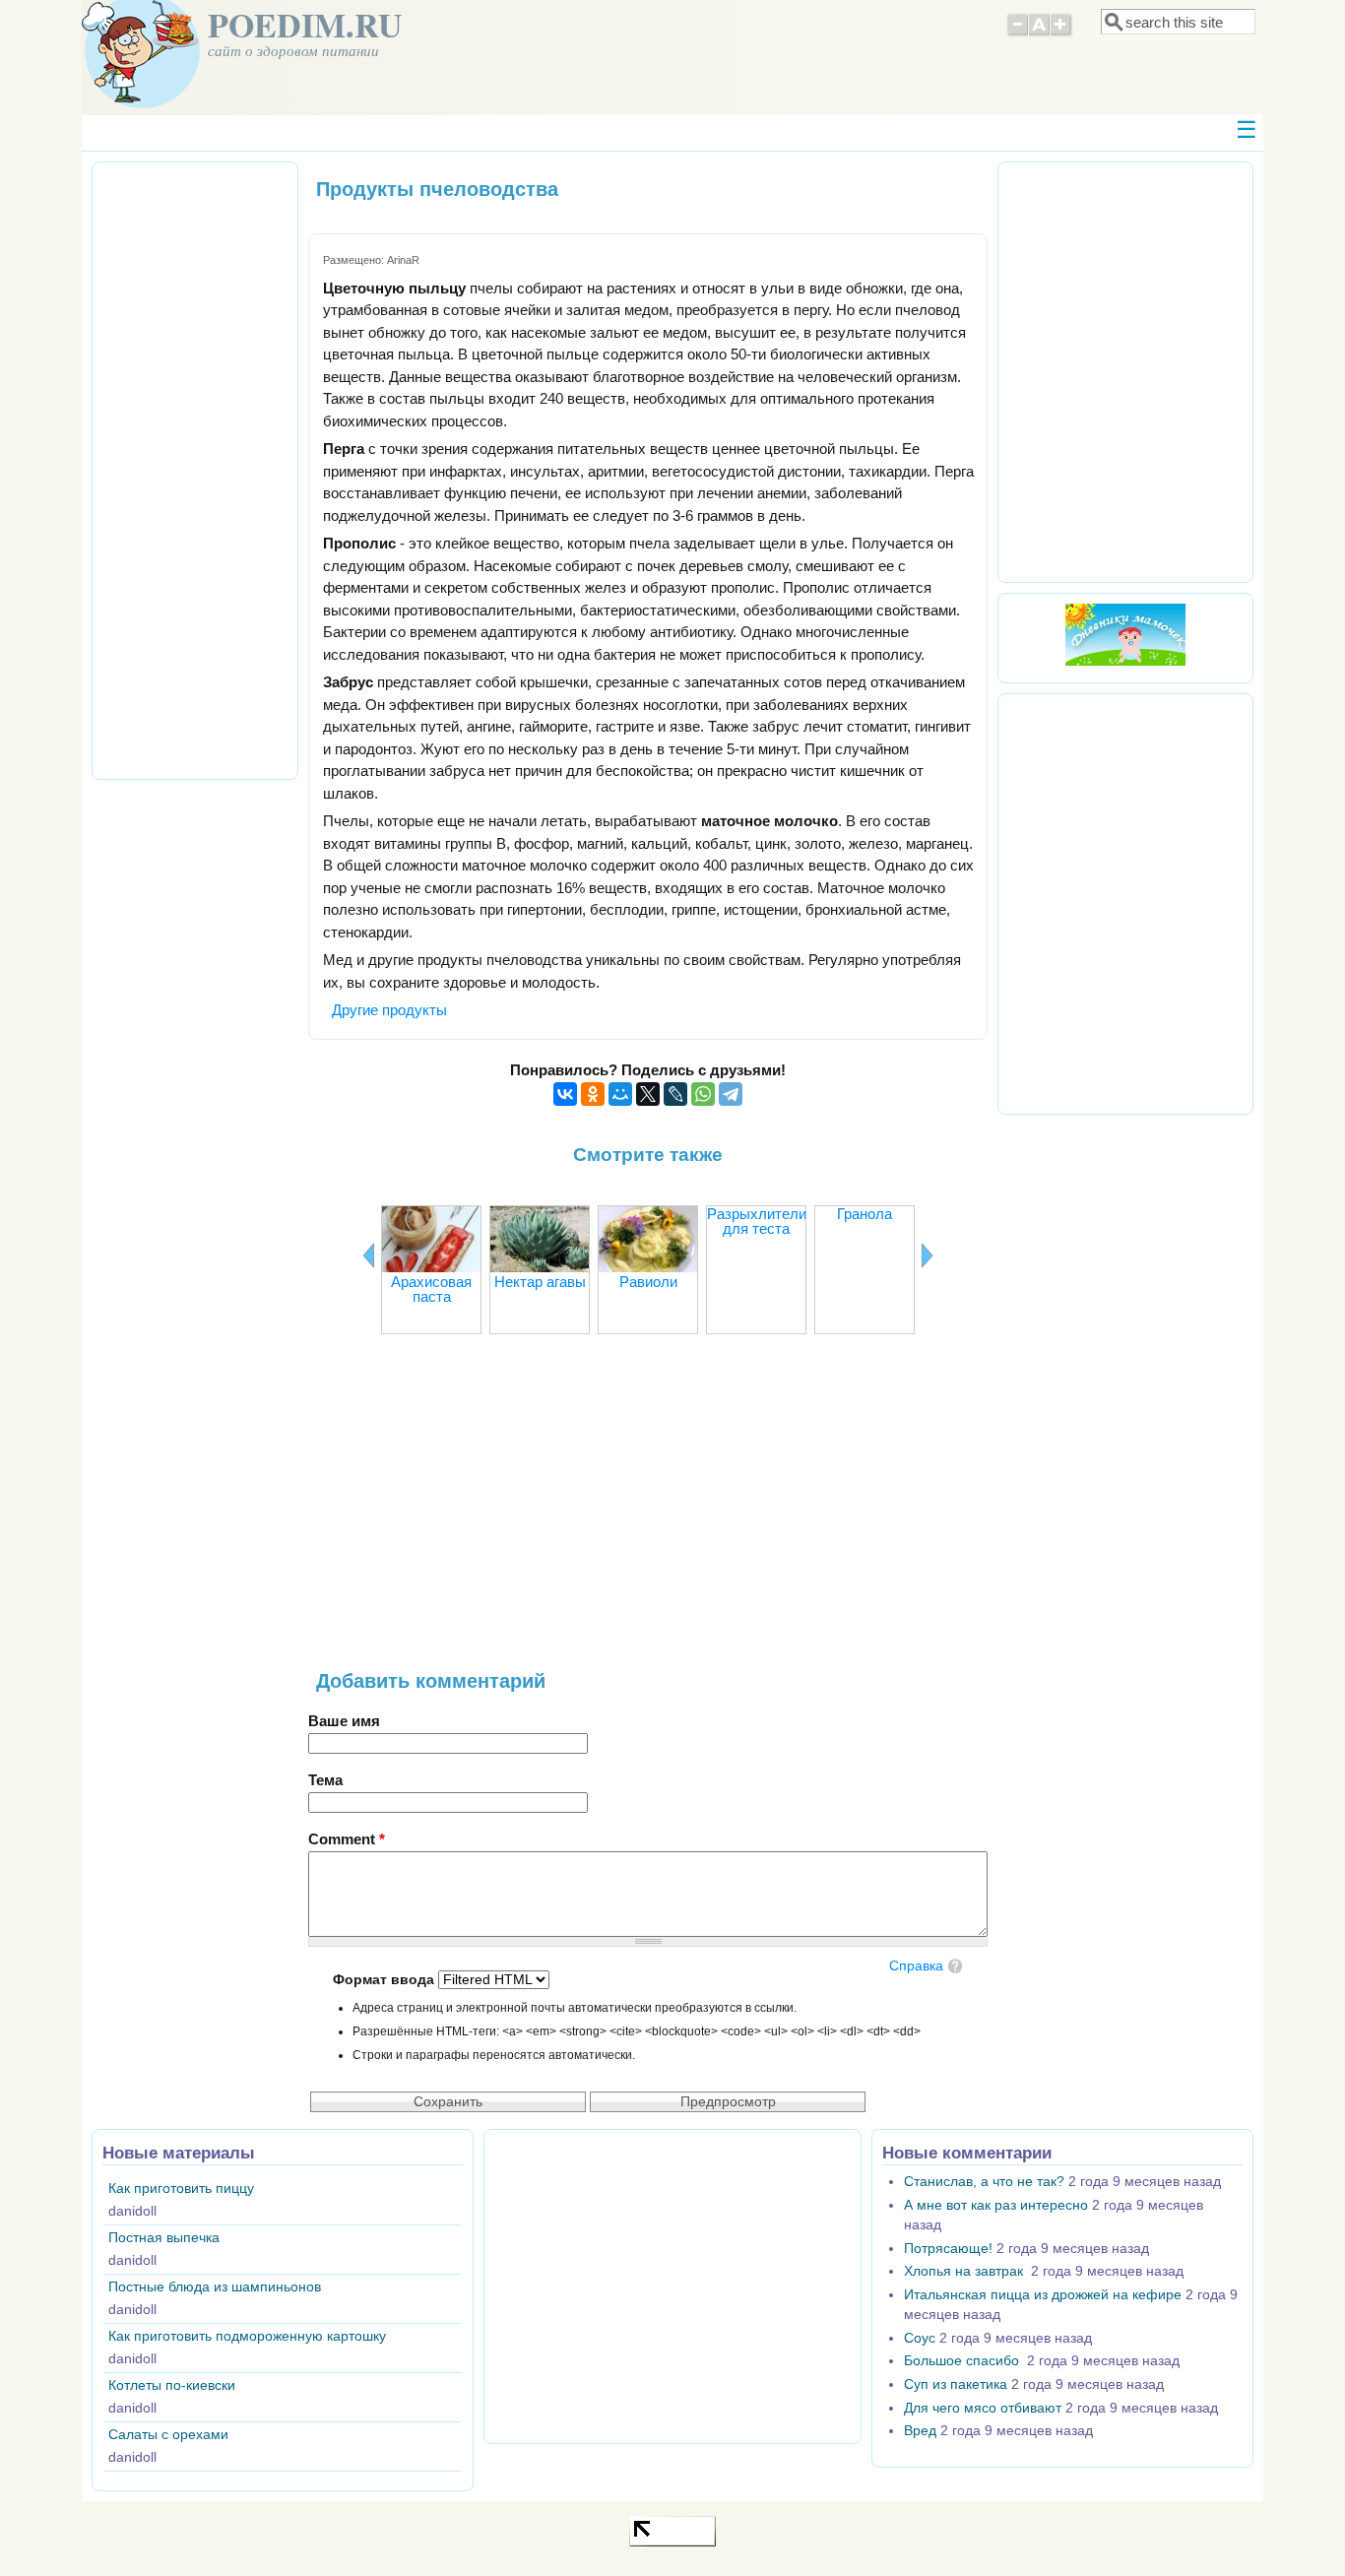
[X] (648, 1094)
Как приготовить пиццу (181, 2189)
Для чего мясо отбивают (983, 2408)
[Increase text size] (1062, 33)
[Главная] (141, 103)
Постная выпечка (164, 2238)
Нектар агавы (540, 1282)
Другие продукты (389, 1010)
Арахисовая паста (431, 1289)
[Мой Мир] (620, 1094)
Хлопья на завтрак (965, 2271)
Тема (325, 1780)
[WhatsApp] (703, 1094)
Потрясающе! (948, 2249)
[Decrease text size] (1017, 33)
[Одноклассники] (593, 1094)
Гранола (865, 1214)
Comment (347, 1839)
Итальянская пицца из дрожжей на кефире (1043, 2295)
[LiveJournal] (675, 1094)
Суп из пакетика (956, 2384)
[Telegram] (731, 1094)
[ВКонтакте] (565, 1094)
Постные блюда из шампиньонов (215, 2287)
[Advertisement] (648, 1513)
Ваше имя (344, 1721)
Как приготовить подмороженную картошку (247, 2336)
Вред (920, 2431)
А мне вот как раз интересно (996, 2205)
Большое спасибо (963, 2361)
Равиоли (648, 1282)
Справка (916, 1966)
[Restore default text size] (1039, 33)
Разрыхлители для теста (757, 1221)
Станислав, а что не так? (984, 2182)
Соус (920, 2338)
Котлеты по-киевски (172, 2385)
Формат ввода (385, 1980)
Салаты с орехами (168, 2435)
